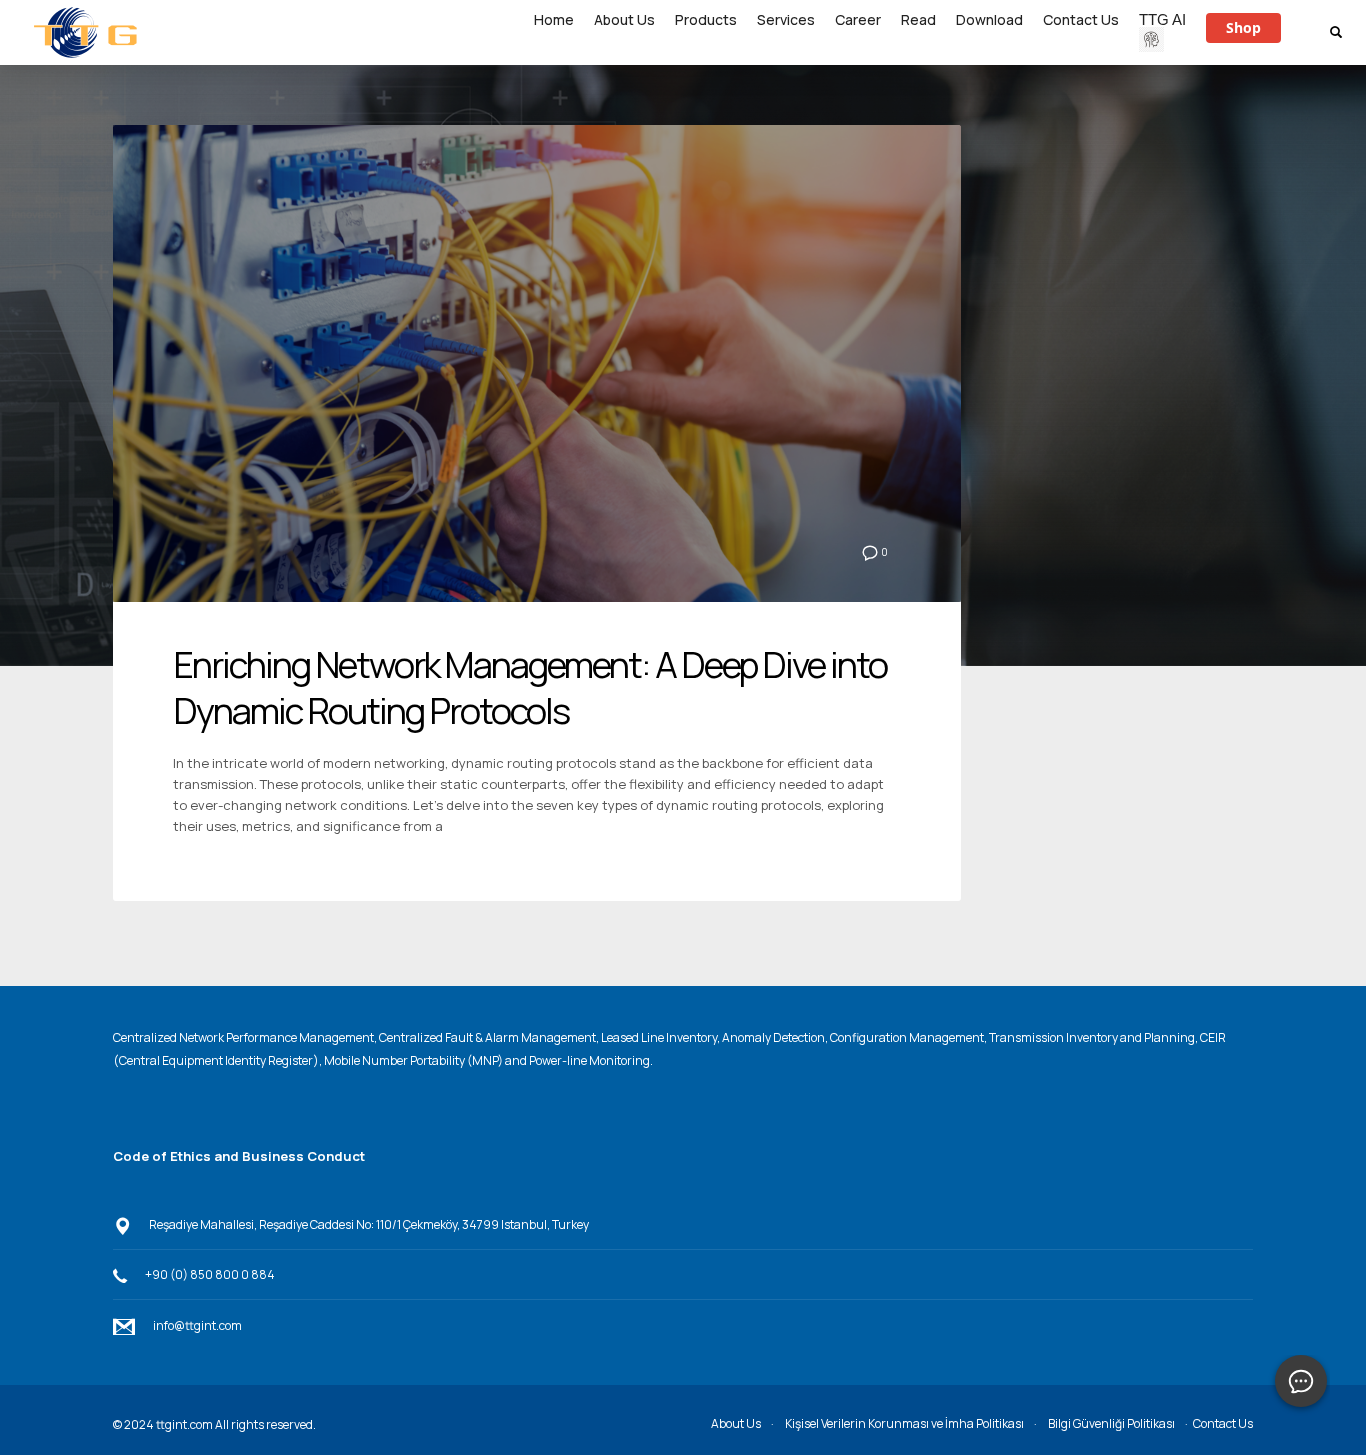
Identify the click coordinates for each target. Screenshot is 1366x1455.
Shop (1243, 27)
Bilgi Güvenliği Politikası (1111, 1423)
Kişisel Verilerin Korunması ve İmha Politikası (904, 1423)
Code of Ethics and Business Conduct (239, 1156)
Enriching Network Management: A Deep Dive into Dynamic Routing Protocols (530, 688)
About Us (736, 1423)
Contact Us (1223, 1423)
